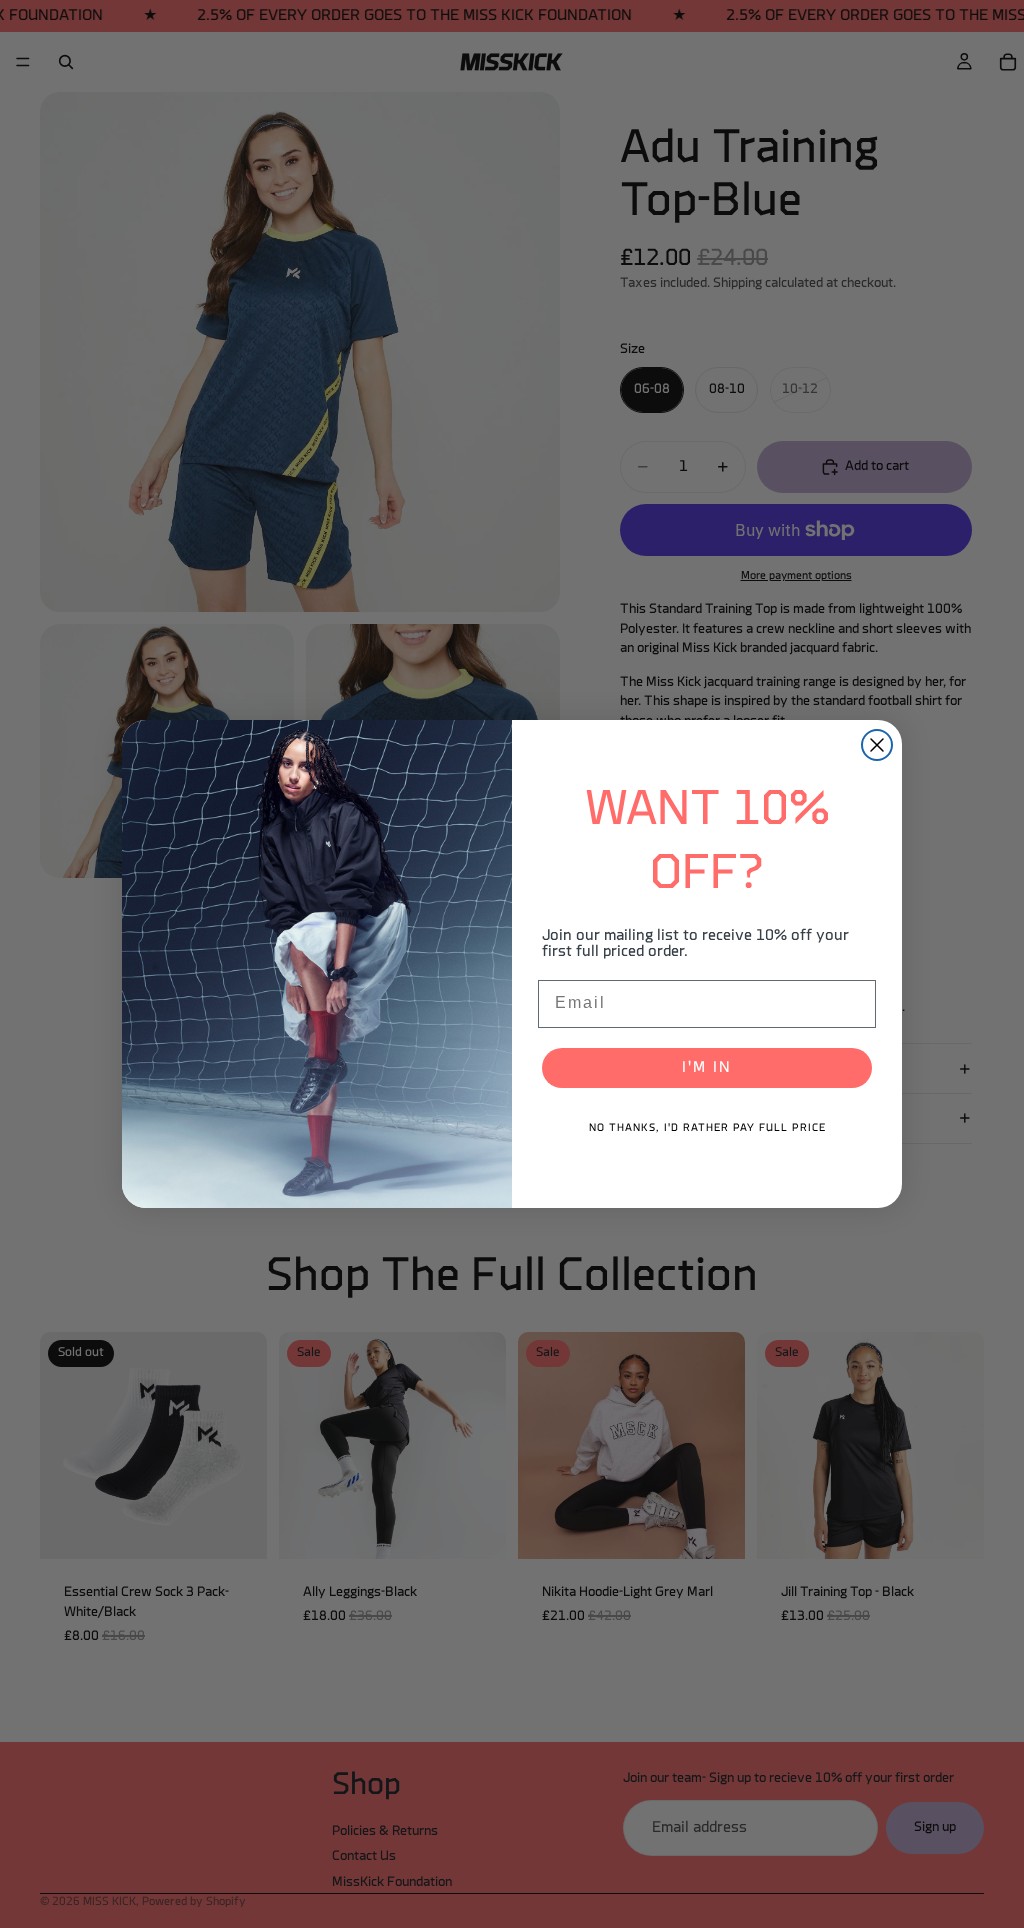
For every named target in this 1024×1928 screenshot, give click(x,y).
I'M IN (707, 1068)
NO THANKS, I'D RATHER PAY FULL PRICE (707, 1128)
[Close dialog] (877, 745)
